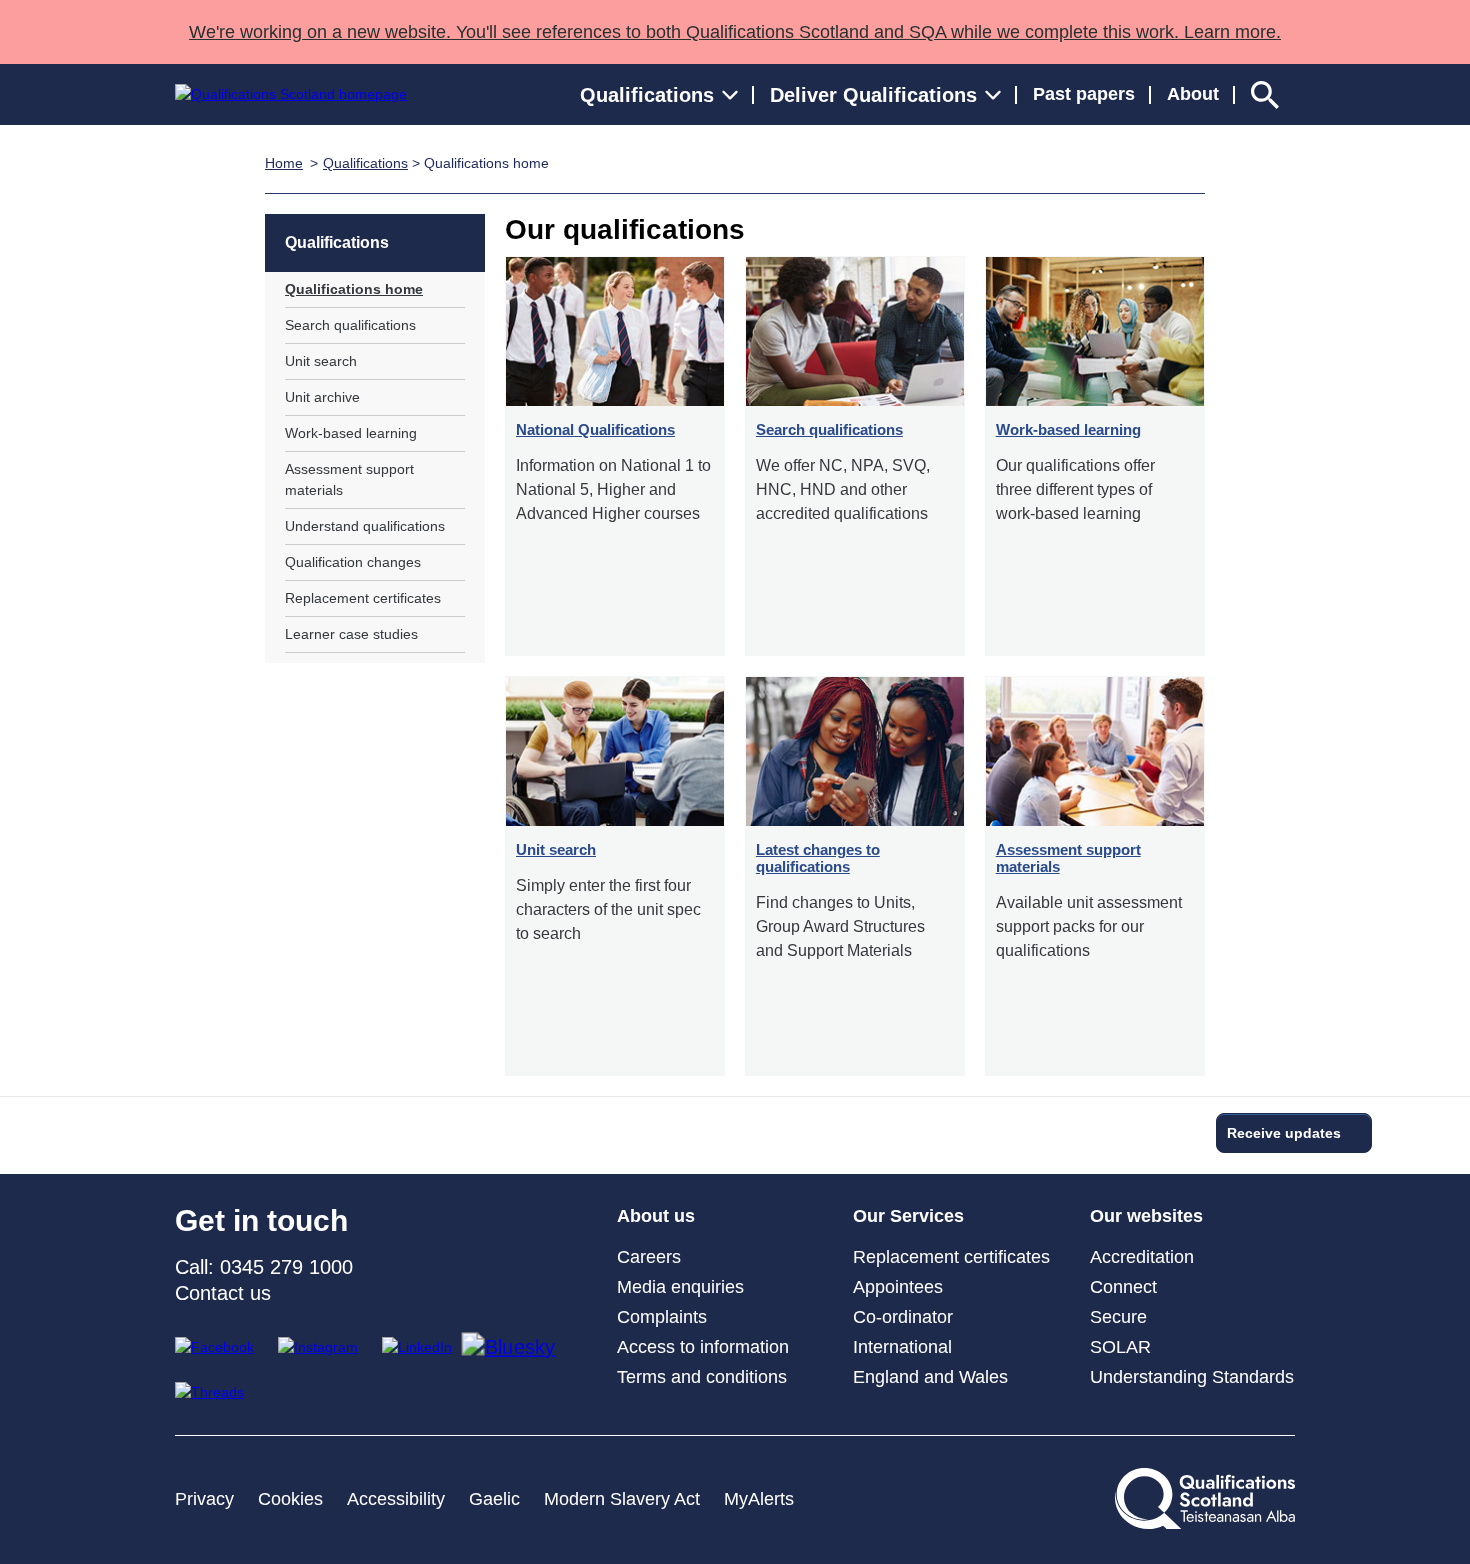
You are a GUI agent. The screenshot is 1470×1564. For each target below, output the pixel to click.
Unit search (321, 361)
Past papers (1084, 94)
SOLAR (1120, 1347)
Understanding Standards (1192, 1377)
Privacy (204, 1499)
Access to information (703, 1347)
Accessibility (396, 1499)
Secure (1118, 1317)
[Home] (291, 94)
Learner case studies (351, 634)
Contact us (223, 1293)
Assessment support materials (349, 479)
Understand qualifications (365, 526)
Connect (1123, 1287)
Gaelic (494, 1499)
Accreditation (1142, 1257)
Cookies (290, 1499)
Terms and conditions (702, 1377)
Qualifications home (354, 289)
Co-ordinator (903, 1317)
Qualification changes (353, 562)
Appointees (898, 1287)
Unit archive (322, 397)
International (902, 1347)
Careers (649, 1257)
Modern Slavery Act (622, 1499)
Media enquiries (680, 1287)
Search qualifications (350, 325)
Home (284, 163)
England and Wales (930, 1377)
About (1193, 94)
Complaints (662, 1317)
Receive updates (1284, 1133)
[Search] (1265, 94)
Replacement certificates (363, 598)
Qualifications (365, 163)
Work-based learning (351, 433)
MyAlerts (759, 1499)
